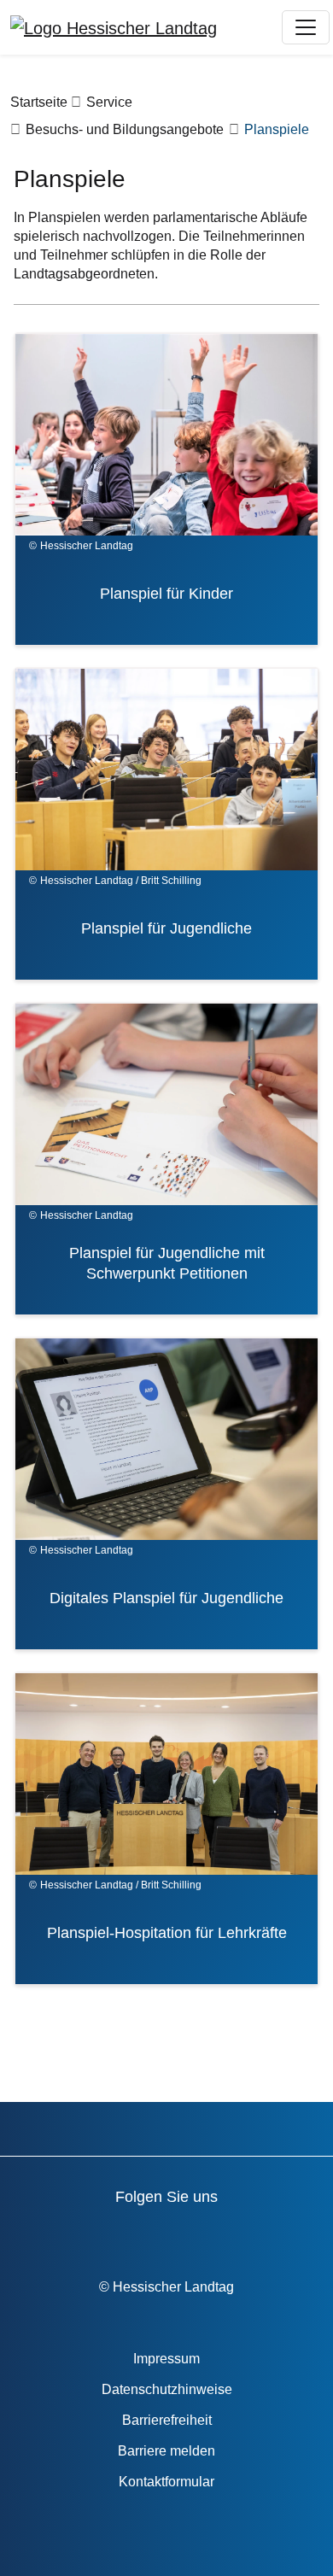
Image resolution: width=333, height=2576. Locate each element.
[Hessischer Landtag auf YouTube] (107, 2234)
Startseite (39, 102)
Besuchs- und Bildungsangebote (125, 129)
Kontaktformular (166, 2482)
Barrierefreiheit (167, 2420)
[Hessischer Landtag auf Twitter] (156, 2234)
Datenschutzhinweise (167, 2389)
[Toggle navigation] (306, 27)
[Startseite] (114, 27)
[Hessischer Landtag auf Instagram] (204, 2234)
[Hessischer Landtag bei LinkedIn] (302, 2234)
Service (109, 102)
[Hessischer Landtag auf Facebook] (58, 2234)
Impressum (166, 2359)
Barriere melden (166, 2451)
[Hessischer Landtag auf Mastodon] (253, 2234)
